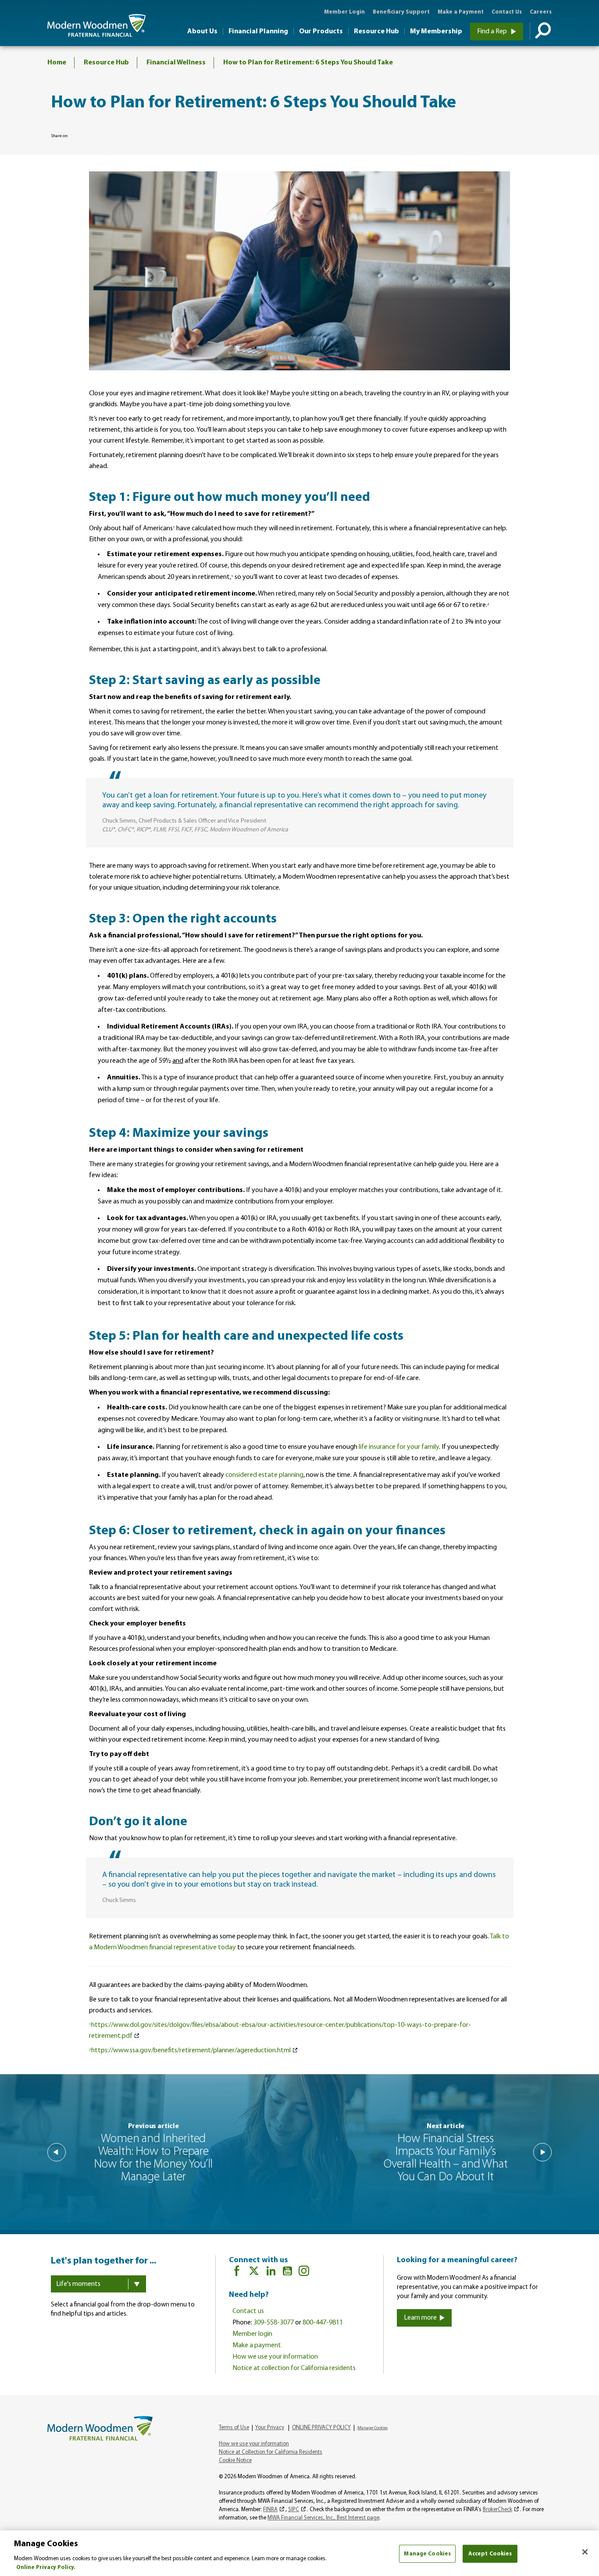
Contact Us (507, 12)
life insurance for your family (399, 1447)
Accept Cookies (490, 2554)
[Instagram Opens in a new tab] (304, 2273)
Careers (541, 12)
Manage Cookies (427, 2554)
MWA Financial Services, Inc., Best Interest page (323, 2518)
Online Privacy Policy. (46, 2567)
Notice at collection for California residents (294, 2368)
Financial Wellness (176, 63)
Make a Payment (461, 12)
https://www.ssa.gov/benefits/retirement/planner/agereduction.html (190, 2051)
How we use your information (275, 2357)
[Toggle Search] (541, 32)
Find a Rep (493, 32)
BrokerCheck (497, 2510)
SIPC (294, 2510)
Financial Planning (258, 32)
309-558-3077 (274, 2323)
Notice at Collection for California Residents (271, 2452)
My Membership (436, 32)
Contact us (248, 2311)
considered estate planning (264, 1475)
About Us (202, 32)
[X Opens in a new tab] (254, 2273)
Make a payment (257, 2345)
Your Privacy (270, 2428)
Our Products (321, 32)
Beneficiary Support (401, 12)
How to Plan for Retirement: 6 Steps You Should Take (308, 63)
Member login (252, 2334)
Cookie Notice (235, 2461)
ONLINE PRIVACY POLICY (321, 2428)
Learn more (420, 2318)
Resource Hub (376, 32)
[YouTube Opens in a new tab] (287, 2273)
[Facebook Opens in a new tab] (237, 2273)
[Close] (585, 2552)
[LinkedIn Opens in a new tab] (271, 2273)
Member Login (344, 12)
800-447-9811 (323, 2323)
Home (57, 63)
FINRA (270, 2510)
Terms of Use (234, 2428)
